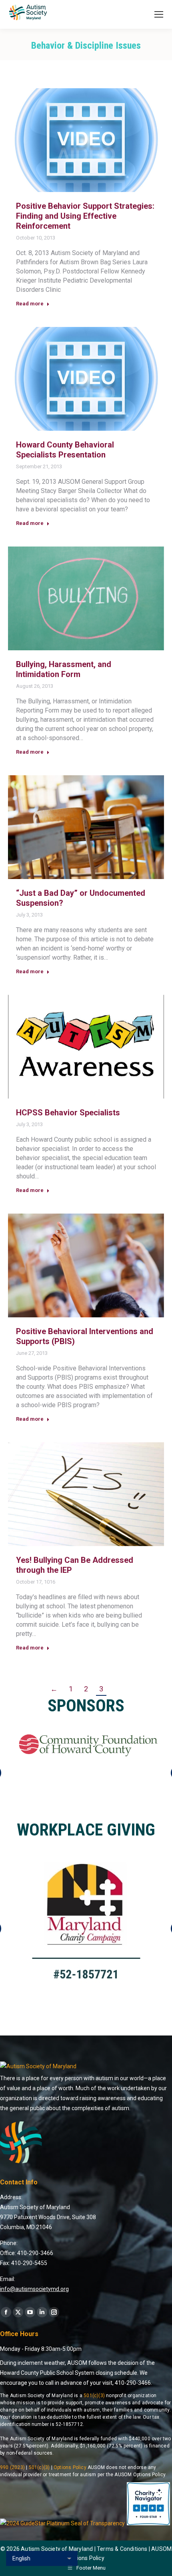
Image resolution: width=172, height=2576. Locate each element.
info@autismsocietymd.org (34, 2289)
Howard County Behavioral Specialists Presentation (65, 450)
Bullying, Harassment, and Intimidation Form (64, 669)
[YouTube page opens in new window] (30, 2312)
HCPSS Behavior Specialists (68, 1113)
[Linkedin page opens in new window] (42, 2312)
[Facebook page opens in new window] (6, 2312)
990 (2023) (12, 2467)
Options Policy (70, 2467)
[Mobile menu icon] (159, 14)
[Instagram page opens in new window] (54, 2312)
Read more (30, 304)
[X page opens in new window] (18, 2312)
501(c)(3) (94, 2396)
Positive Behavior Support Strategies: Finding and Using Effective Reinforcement (85, 216)
